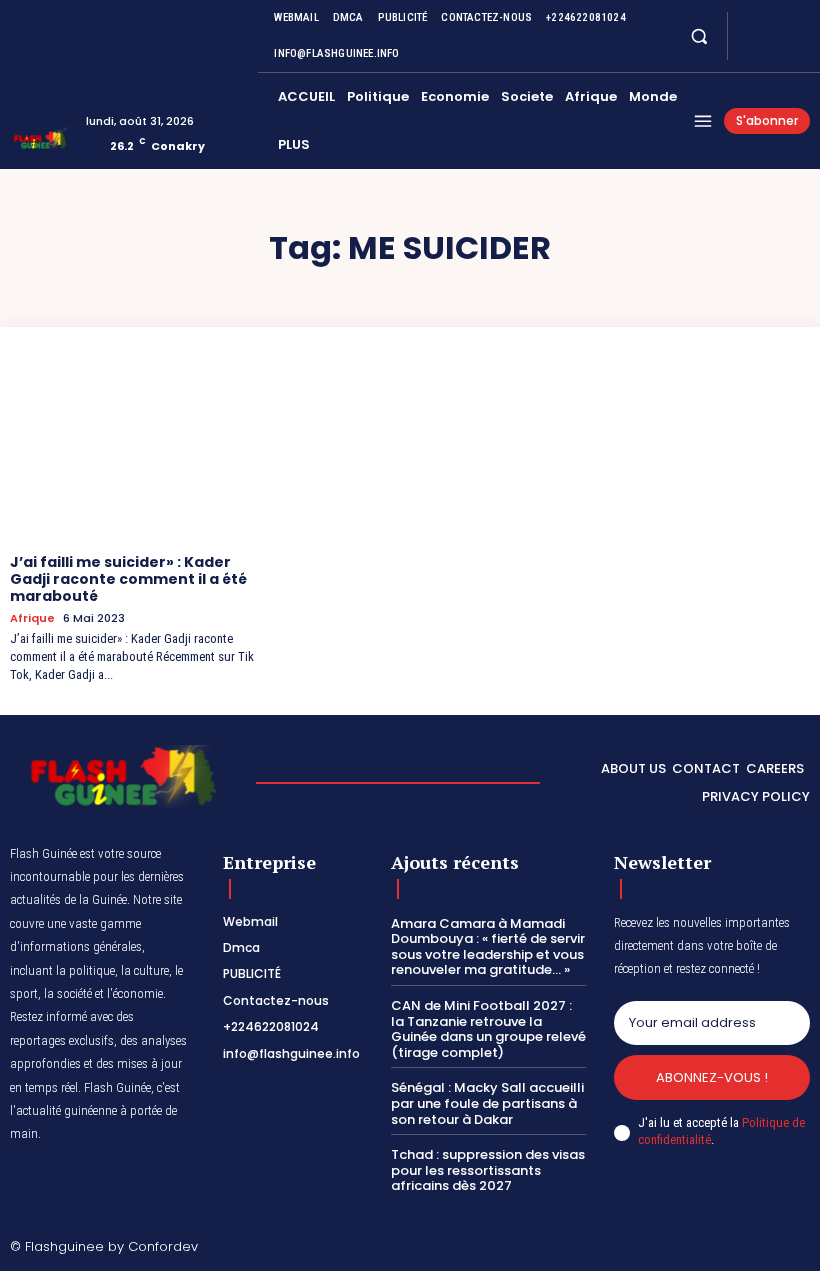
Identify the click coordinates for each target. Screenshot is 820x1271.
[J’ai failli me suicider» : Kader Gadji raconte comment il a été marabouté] (140, 448)
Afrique (32, 618)
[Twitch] (742, 1249)
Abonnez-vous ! (712, 1077)
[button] (698, 35)
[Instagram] (774, 24)
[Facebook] (750, 24)
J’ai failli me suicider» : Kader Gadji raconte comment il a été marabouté (128, 579)
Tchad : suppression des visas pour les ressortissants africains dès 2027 (488, 1170)
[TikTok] (709, 1249)
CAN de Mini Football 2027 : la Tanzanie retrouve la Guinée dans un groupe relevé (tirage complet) (488, 1029)
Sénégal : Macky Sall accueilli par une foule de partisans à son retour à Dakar (487, 1103)
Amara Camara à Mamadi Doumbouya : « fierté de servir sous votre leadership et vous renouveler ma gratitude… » (488, 947)
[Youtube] (750, 48)
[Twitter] (798, 24)
